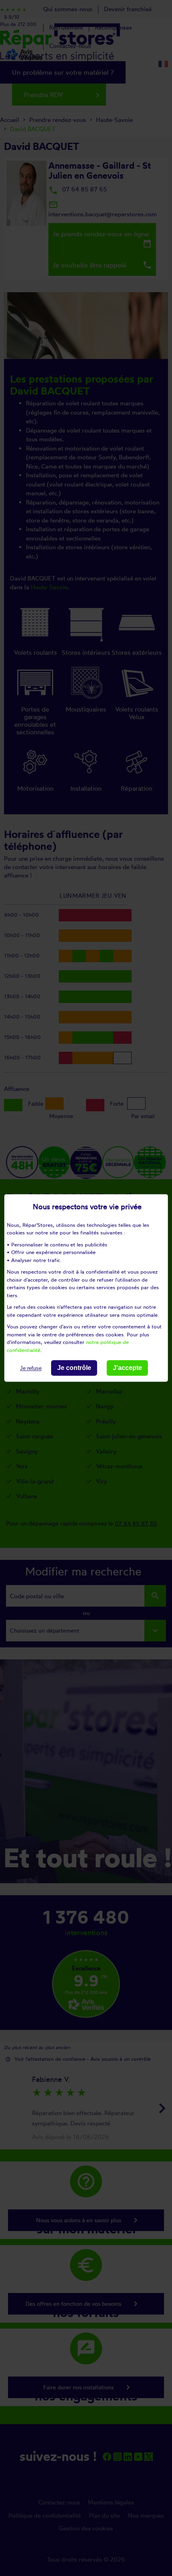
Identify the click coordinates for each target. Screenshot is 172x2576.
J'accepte (127, 1368)
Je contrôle (74, 1368)
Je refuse (31, 1368)
